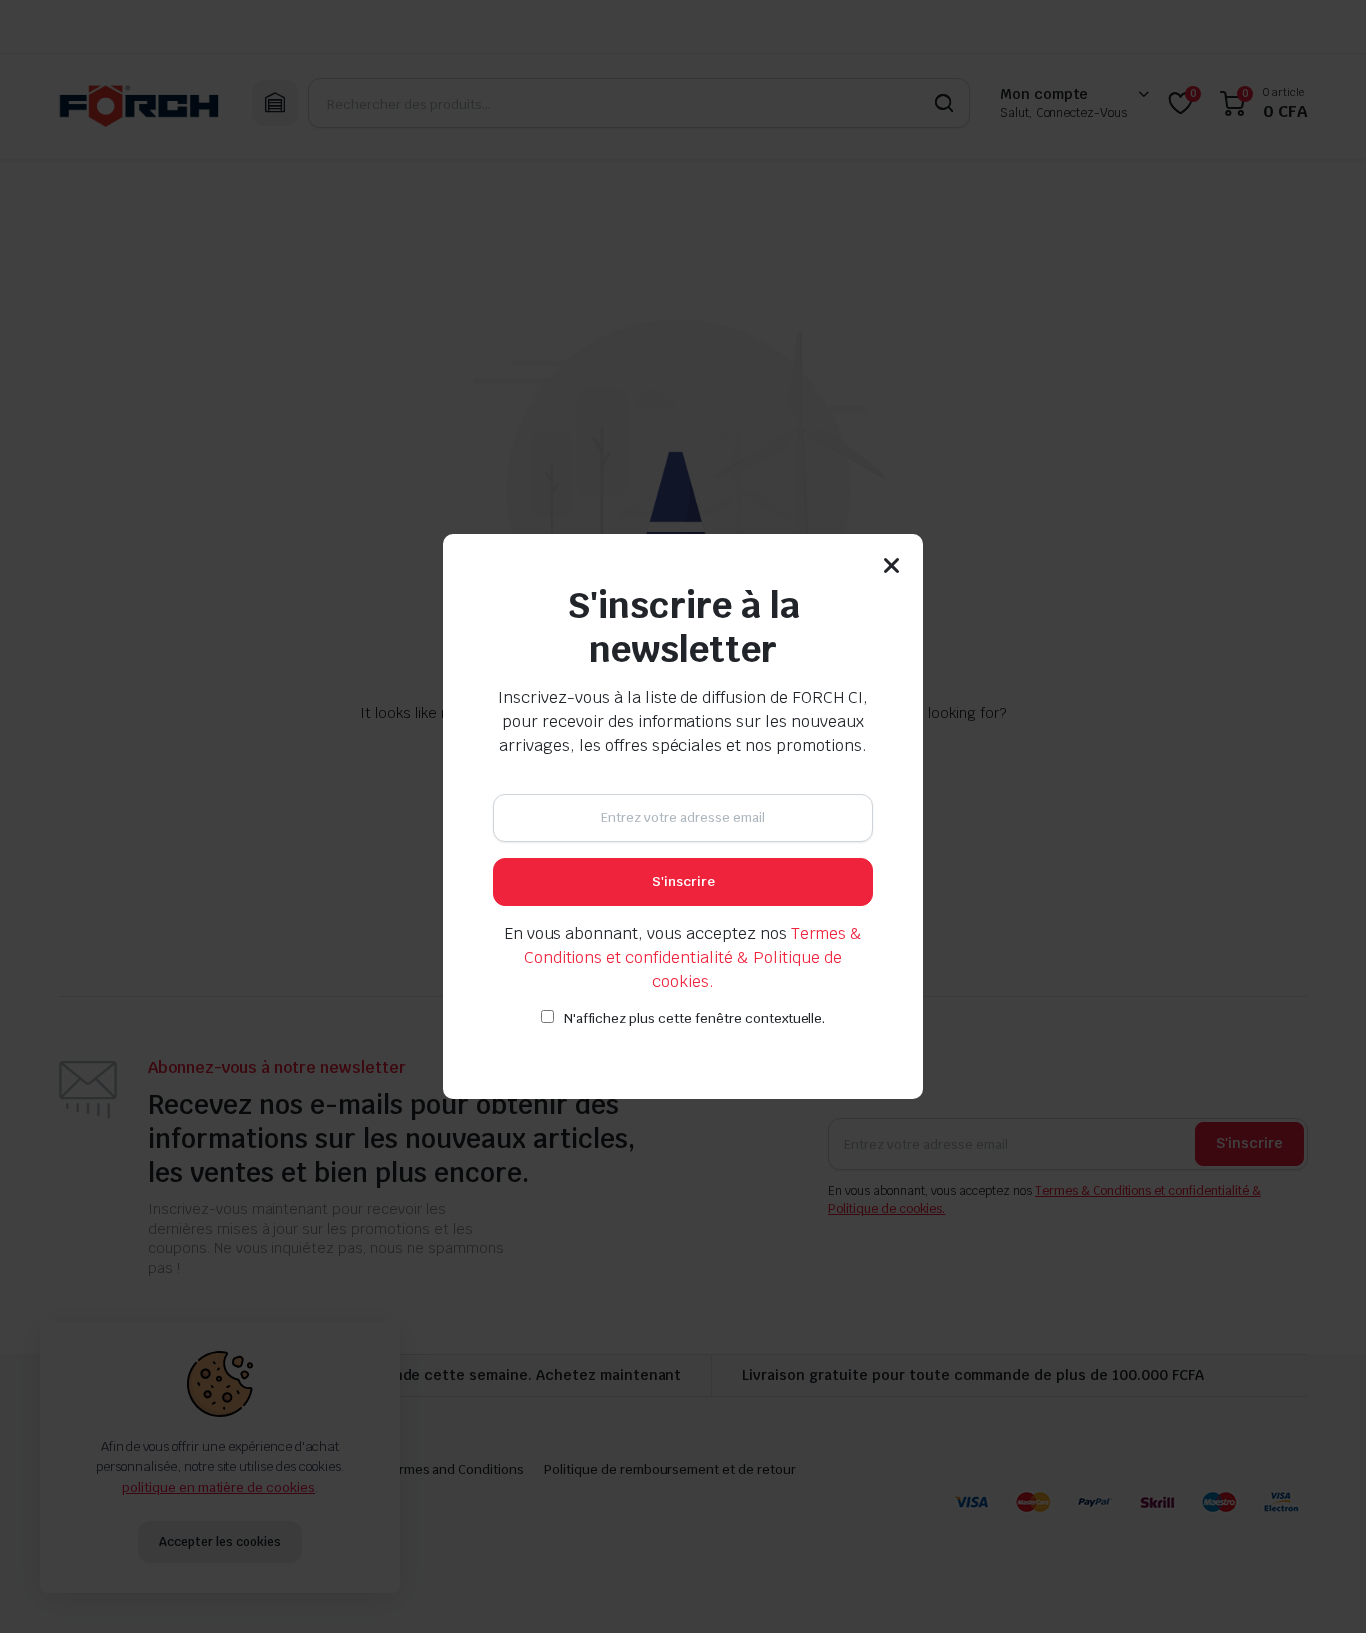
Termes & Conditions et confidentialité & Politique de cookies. (693, 957)
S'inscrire (683, 881)
